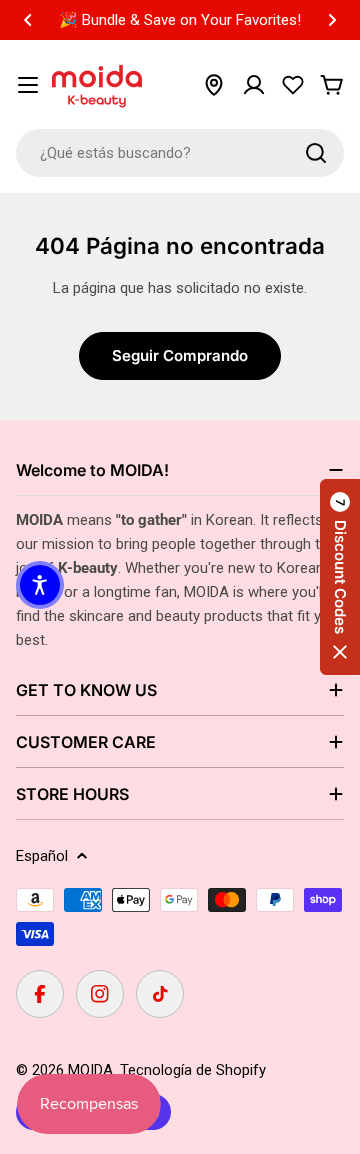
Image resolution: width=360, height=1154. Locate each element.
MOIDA (90, 1070)
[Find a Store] (214, 85)
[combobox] (180, 153)
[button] (28, 20)
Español (42, 856)
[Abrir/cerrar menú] (28, 85)
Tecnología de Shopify (193, 1070)
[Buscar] (316, 153)
